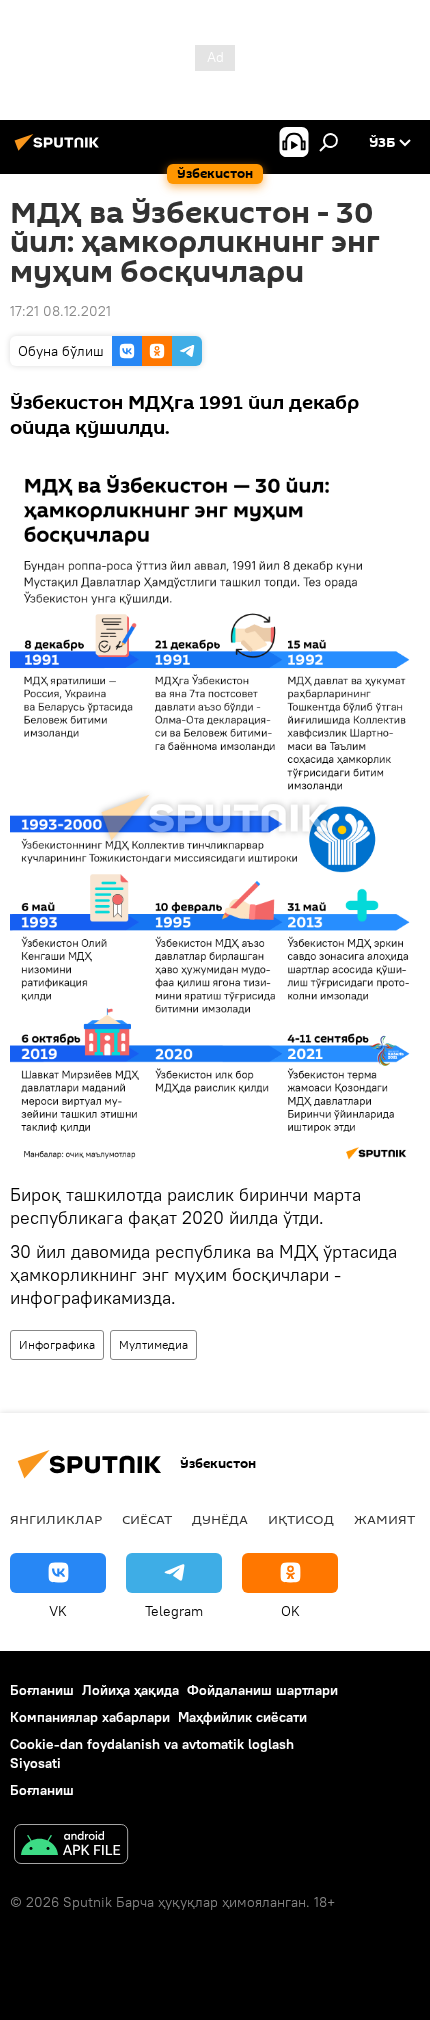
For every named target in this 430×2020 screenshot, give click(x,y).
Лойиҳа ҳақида (130, 1690)
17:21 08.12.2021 (60, 311)
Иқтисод (301, 1519)
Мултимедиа (153, 1344)
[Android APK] (71, 1846)
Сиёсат (147, 1519)
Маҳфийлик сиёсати (242, 1717)
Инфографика (57, 1344)
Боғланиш (42, 1690)
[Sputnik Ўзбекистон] (60, 150)
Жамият (384, 1519)
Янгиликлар (56, 1519)
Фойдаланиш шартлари (262, 1690)
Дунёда (220, 1519)
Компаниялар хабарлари (90, 1717)
